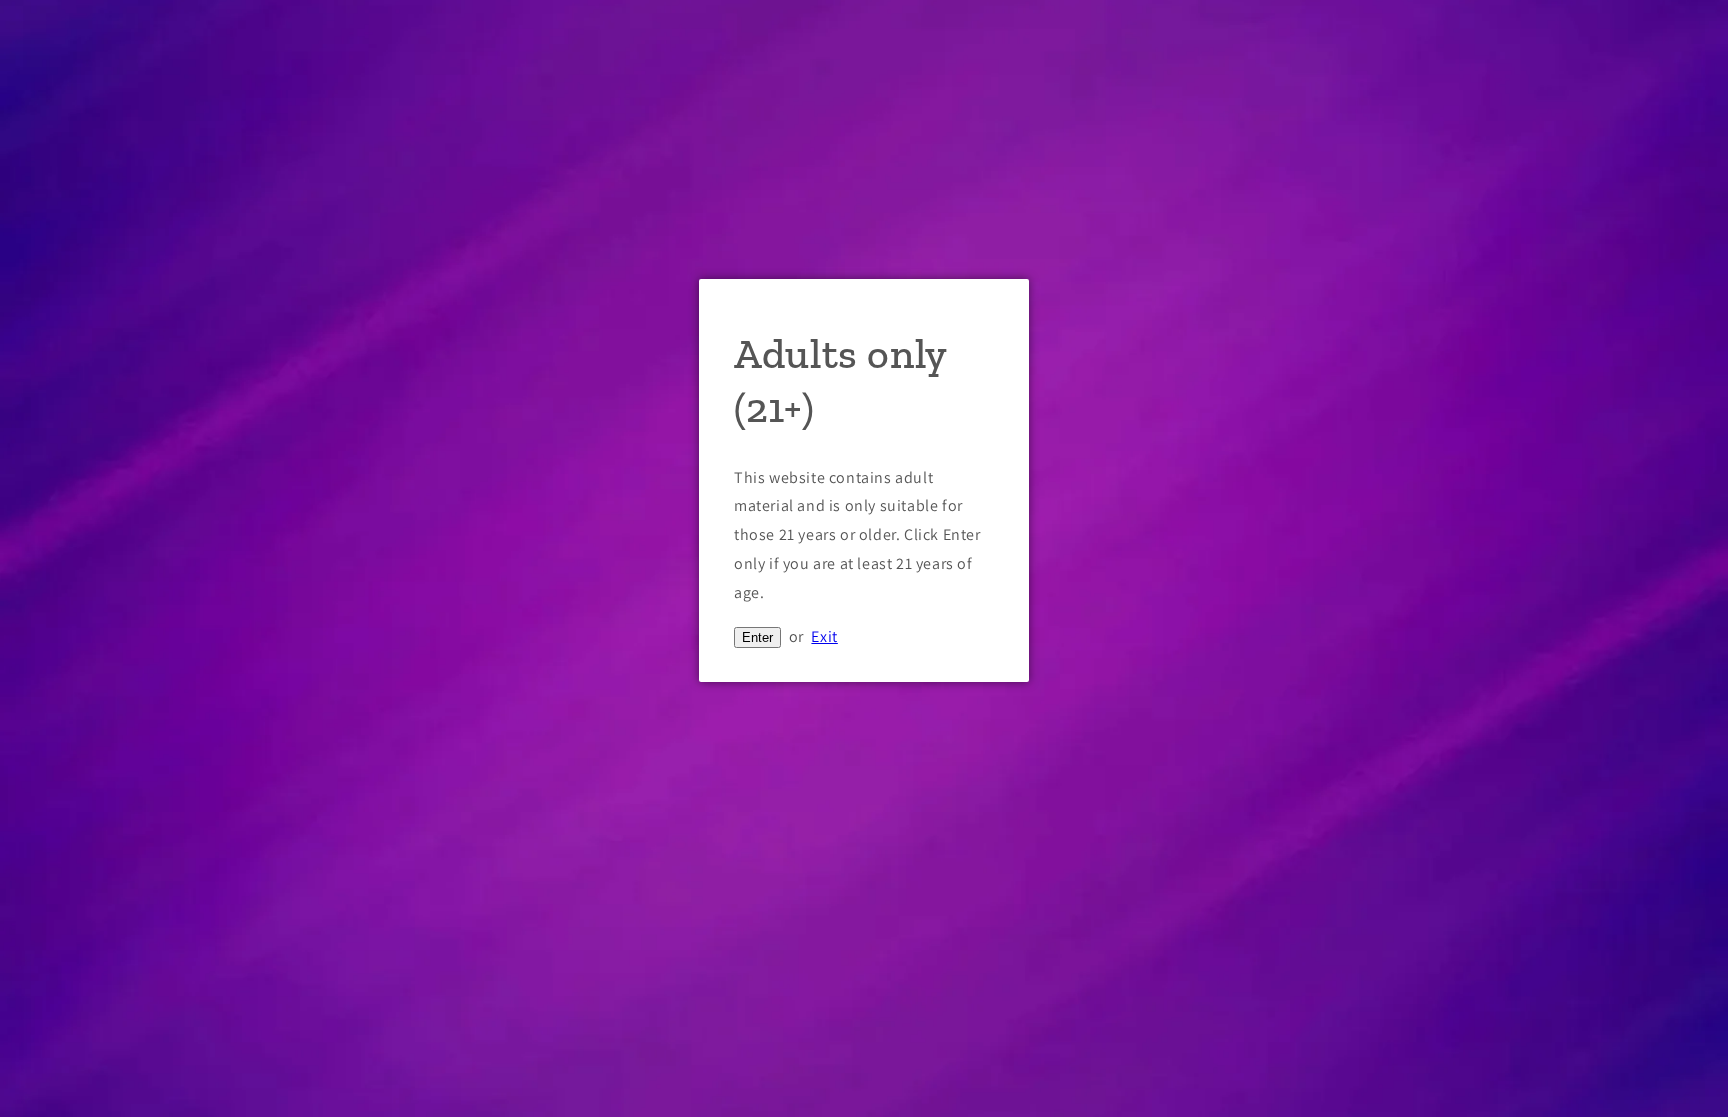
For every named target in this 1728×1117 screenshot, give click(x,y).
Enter (757, 637)
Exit (824, 636)
